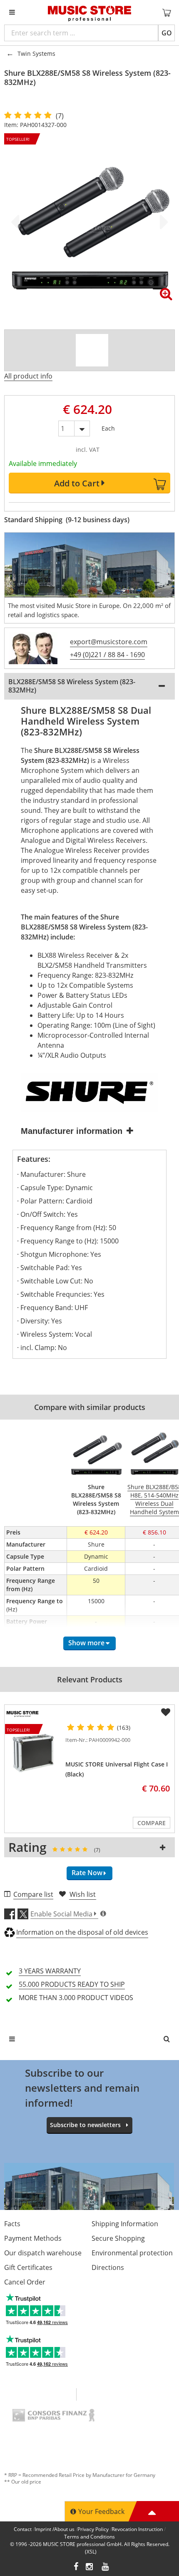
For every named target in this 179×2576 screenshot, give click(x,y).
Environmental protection (132, 2253)
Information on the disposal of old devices (82, 1932)
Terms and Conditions (89, 2537)
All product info (28, 376)
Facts (12, 2224)
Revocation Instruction (137, 2529)
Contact (23, 2529)
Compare (152, 1823)
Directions (108, 2267)
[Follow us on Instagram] (90, 2567)
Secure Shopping (118, 2238)
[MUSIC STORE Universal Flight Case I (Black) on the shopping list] (166, 1712)
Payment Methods (33, 2238)
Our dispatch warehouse (43, 2253)
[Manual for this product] (92, 350)
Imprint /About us (55, 2529)
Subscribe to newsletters (85, 2125)
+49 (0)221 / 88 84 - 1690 (107, 655)
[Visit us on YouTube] (106, 2567)
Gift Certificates (28, 2267)
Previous (17, 222)
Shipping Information (125, 2224)
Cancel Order (25, 2282)
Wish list (83, 1894)
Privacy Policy (93, 2529)
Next (162, 222)
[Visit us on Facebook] (76, 2567)
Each (108, 427)
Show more (86, 1643)
